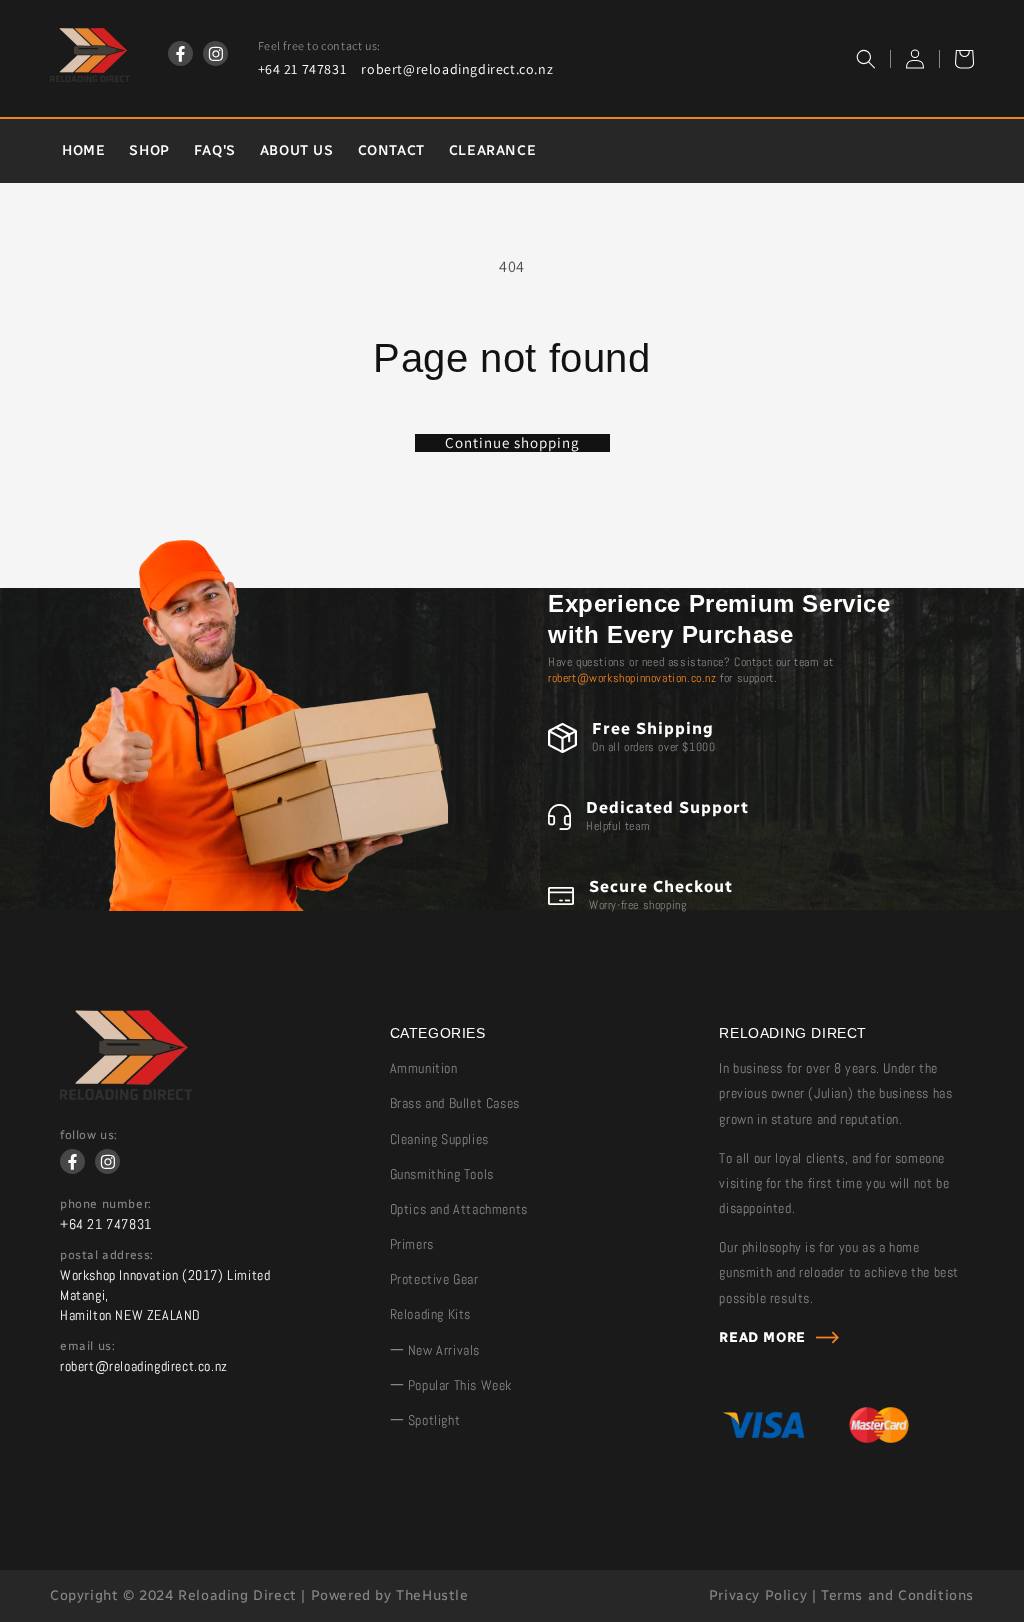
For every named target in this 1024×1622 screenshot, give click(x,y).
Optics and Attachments (459, 1209)
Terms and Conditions (897, 1595)
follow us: (89, 1135)
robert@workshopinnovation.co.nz (632, 678)
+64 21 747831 (302, 69)
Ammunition (424, 1068)
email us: (87, 1346)
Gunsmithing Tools (442, 1174)
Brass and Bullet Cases (455, 1103)
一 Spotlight (425, 1420)
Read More (762, 1337)
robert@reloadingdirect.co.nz (457, 69)
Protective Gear (434, 1279)
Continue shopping (512, 443)
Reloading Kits (430, 1314)
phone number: (106, 1204)
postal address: (107, 1255)
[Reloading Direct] (126, 1094)
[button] (866, 59)
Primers (412, 1244)
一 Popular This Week (451, 1385)
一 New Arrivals (435, 1350)
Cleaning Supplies (439, 1139)
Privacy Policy (758, 1595)
